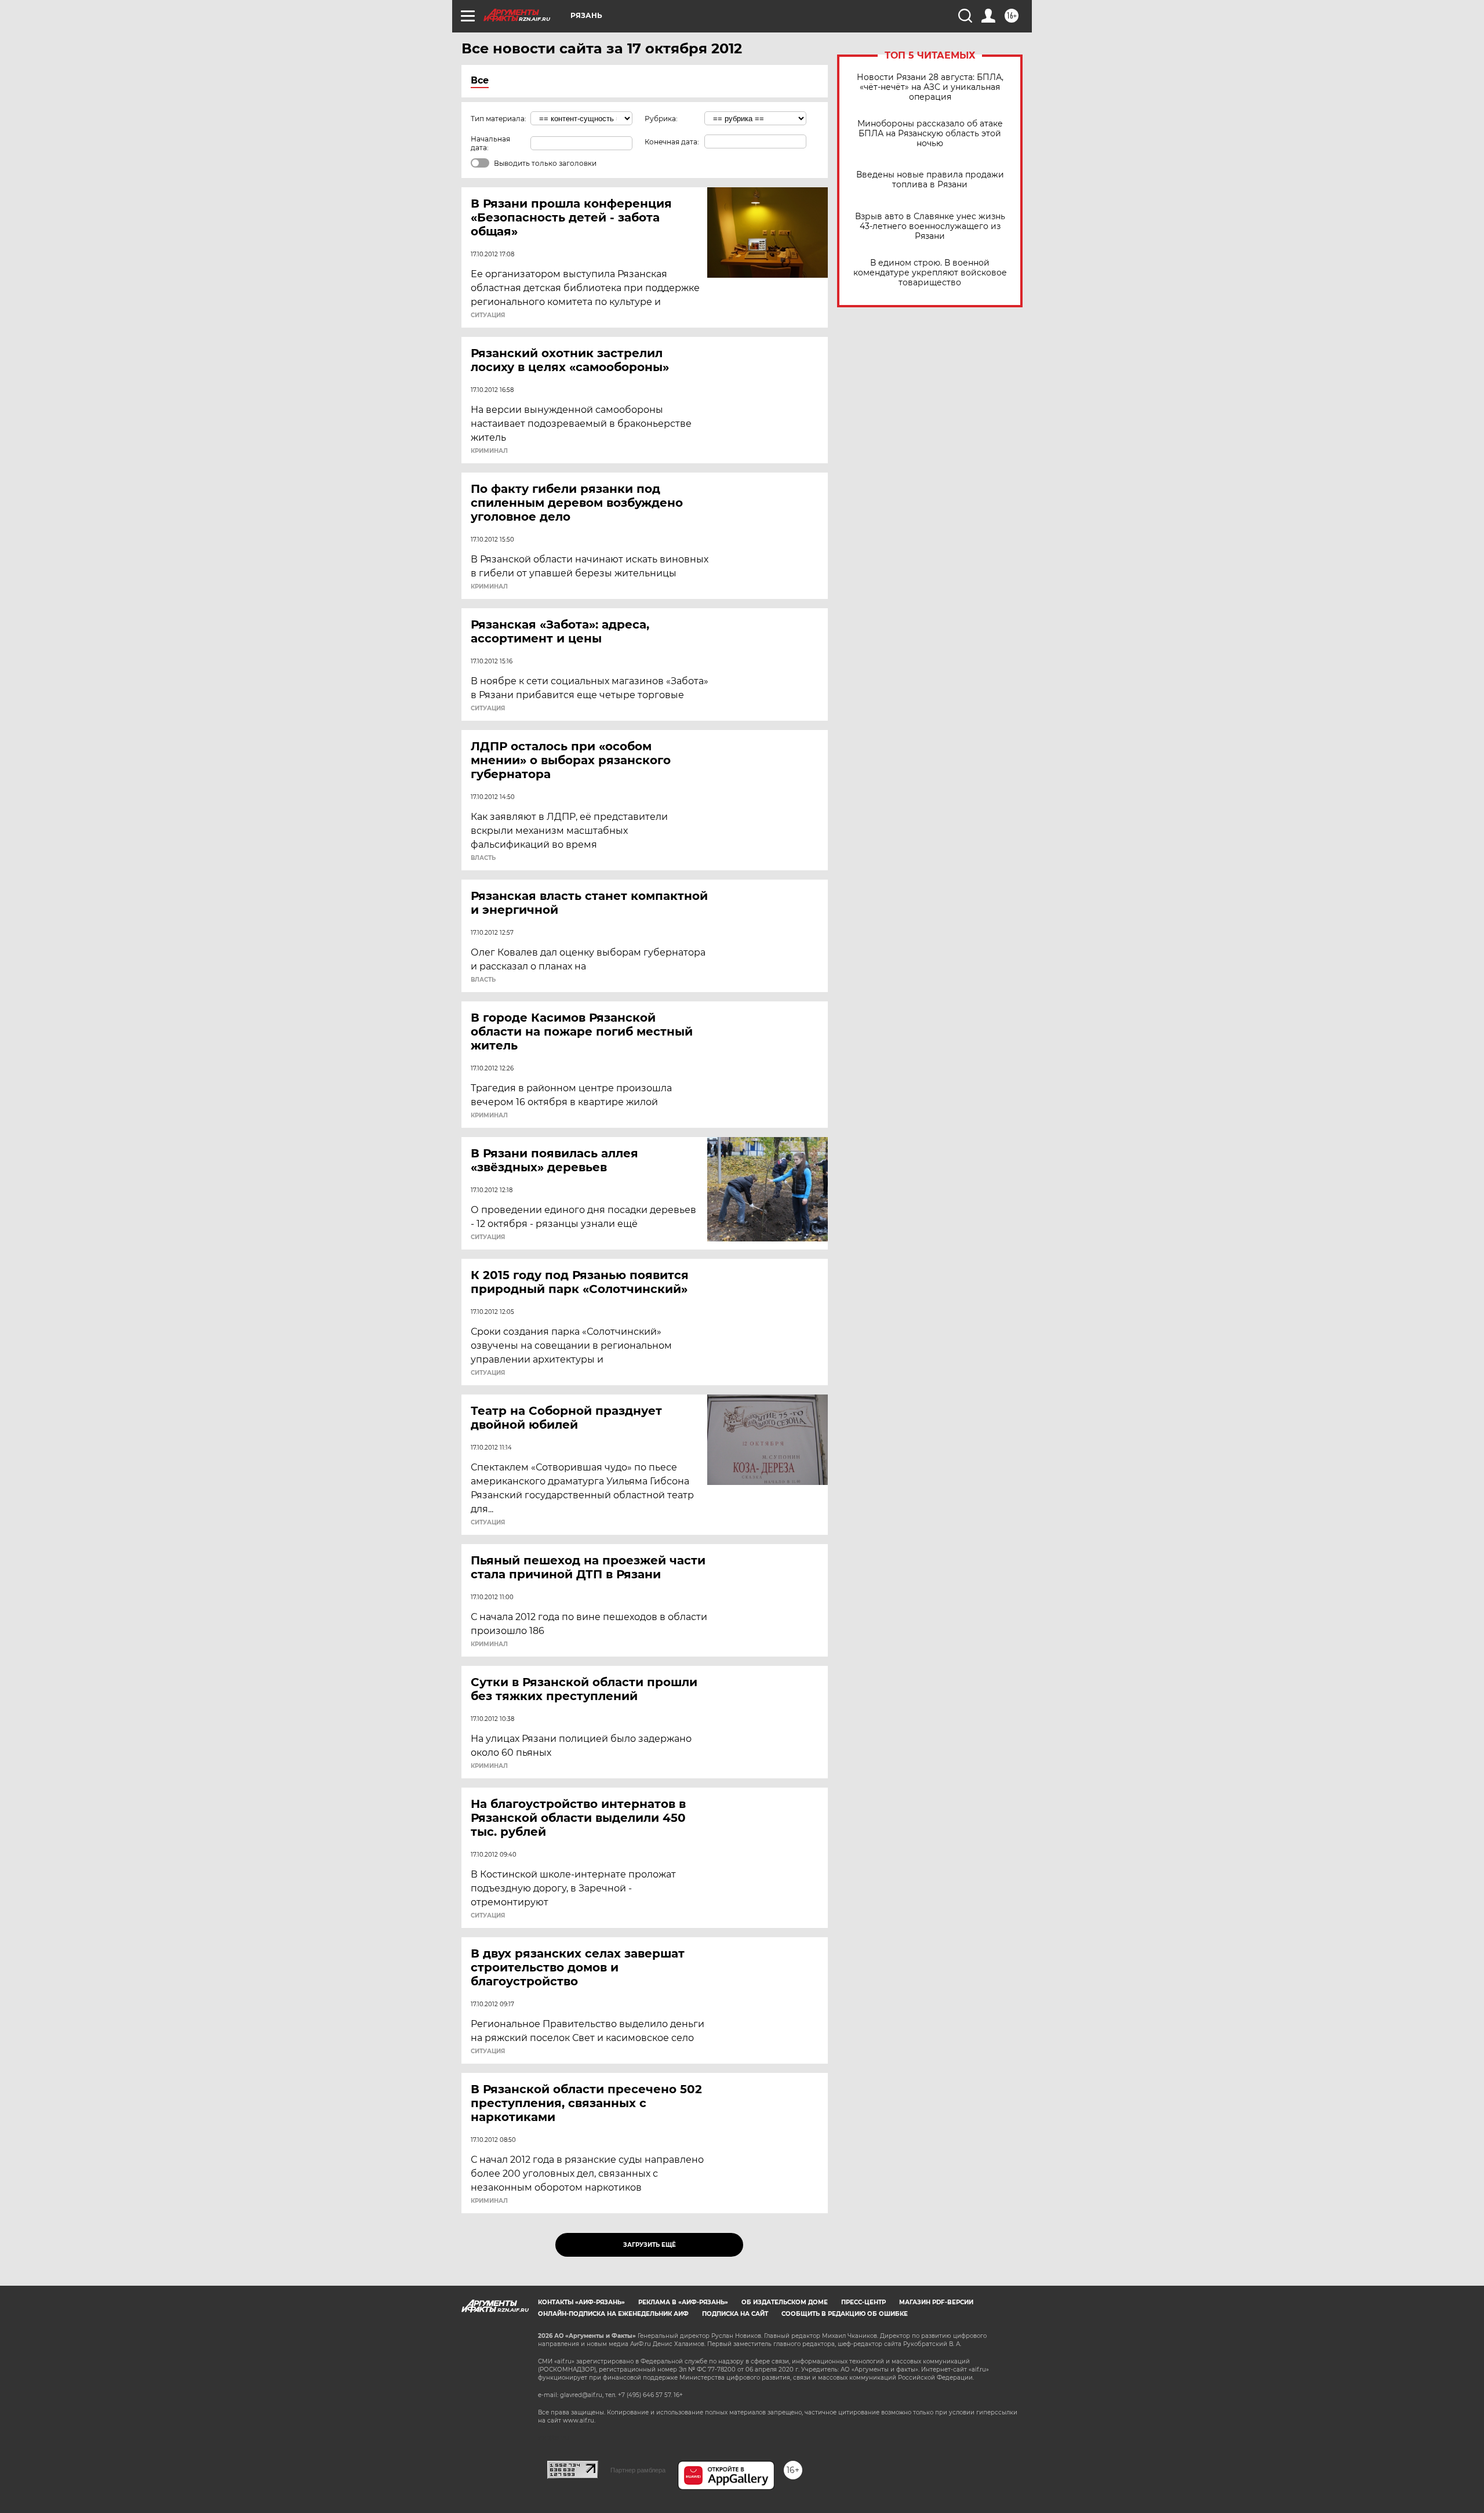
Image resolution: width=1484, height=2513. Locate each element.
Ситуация (488, 315)
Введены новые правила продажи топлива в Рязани (930, 180)
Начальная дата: (490, 143)
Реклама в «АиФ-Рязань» (683, 2302)
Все (480, 80)
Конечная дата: (672, 142)
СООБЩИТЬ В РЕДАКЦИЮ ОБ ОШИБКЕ (845, 2314)
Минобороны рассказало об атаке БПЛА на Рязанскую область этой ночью (930, 134)
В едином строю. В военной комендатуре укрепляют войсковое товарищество (930, 273)
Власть (483, 858)
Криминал (489, 451)
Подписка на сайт (735, 2314)
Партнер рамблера (638, 2470)
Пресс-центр (863, 2302)
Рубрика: (661, 119)
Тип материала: (499, 119)
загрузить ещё (650, 2245)
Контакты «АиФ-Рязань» (581, 2302)
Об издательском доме (785, 2302)
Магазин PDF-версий (936, 2302)
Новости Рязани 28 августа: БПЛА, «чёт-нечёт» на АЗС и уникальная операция (930, 87)
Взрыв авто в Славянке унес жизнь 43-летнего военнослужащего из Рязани (930, 226)
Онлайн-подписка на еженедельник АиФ (613, 2314)
